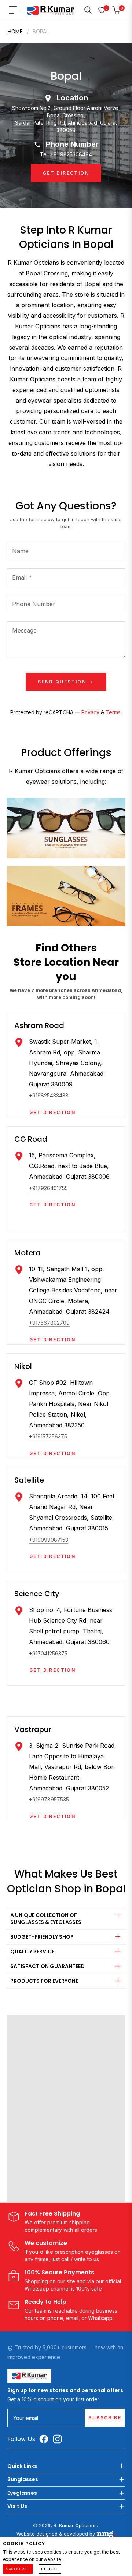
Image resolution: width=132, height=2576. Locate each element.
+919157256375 (48, 1436)
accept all (18, 2569)
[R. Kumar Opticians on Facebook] (46, 2439)
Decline (50, 2569)
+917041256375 (48, 1653)
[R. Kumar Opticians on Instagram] (59, 2439)
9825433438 (53, 1095)
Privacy (90, 712)
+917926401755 (48, 1188)
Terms (113, 712)
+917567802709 (49, 1323)
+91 (33, 1095)
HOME (15, 31)
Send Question (63, 682)
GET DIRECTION (66, 173)
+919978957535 (49, 1799)
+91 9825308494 (71, 154)
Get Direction (52, 1113)
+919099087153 (49, 1540)
